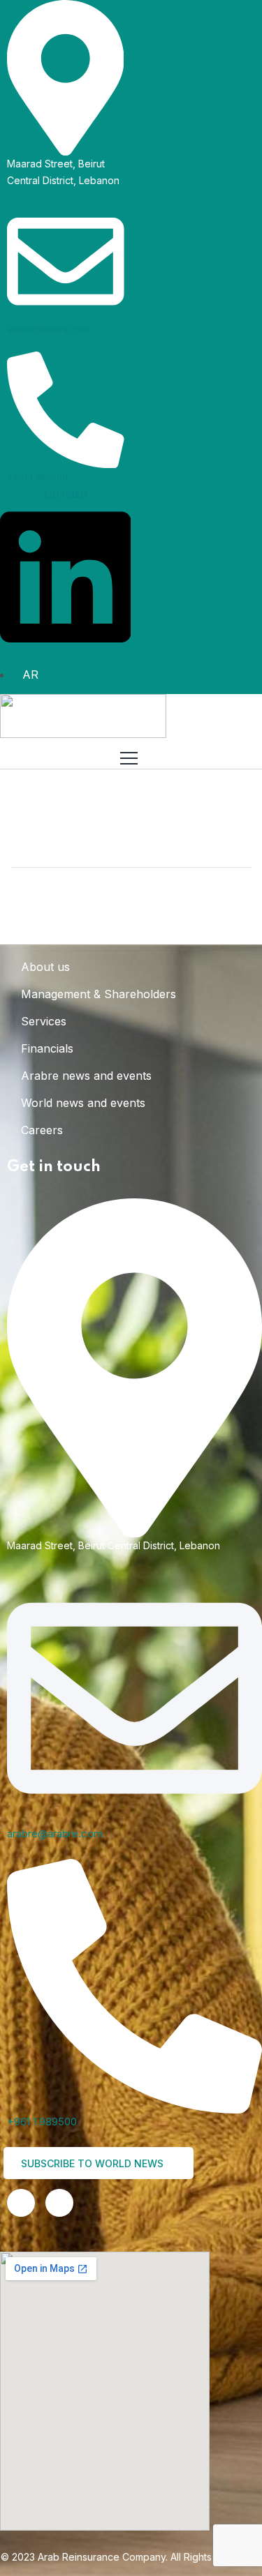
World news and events (83, 1103)
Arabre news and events (86, 1076)
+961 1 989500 (37, 477)
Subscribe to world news (94, 2163)
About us (45, 967)
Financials (47, 1048)
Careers (42, 1130)
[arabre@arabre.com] (66, 261)
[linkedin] (21, 2203)
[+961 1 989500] (66, 408)
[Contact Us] (59, 2203)
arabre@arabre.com (48, 329)
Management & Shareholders (99, 994)
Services (44, 1021)
